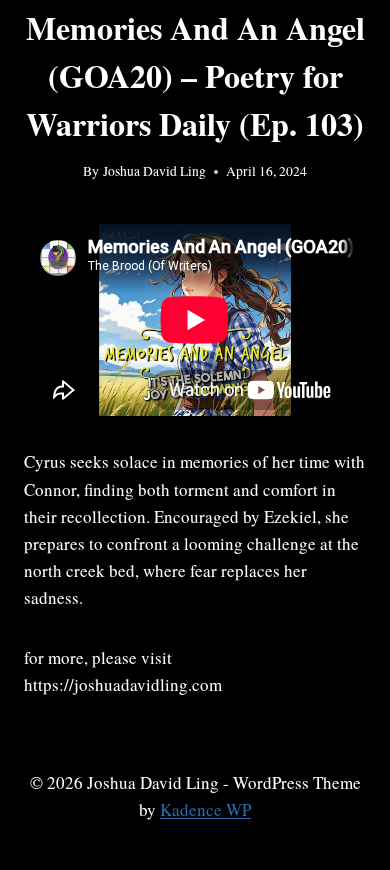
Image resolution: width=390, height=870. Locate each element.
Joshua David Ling (154, 171)
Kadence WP (205, 809)
